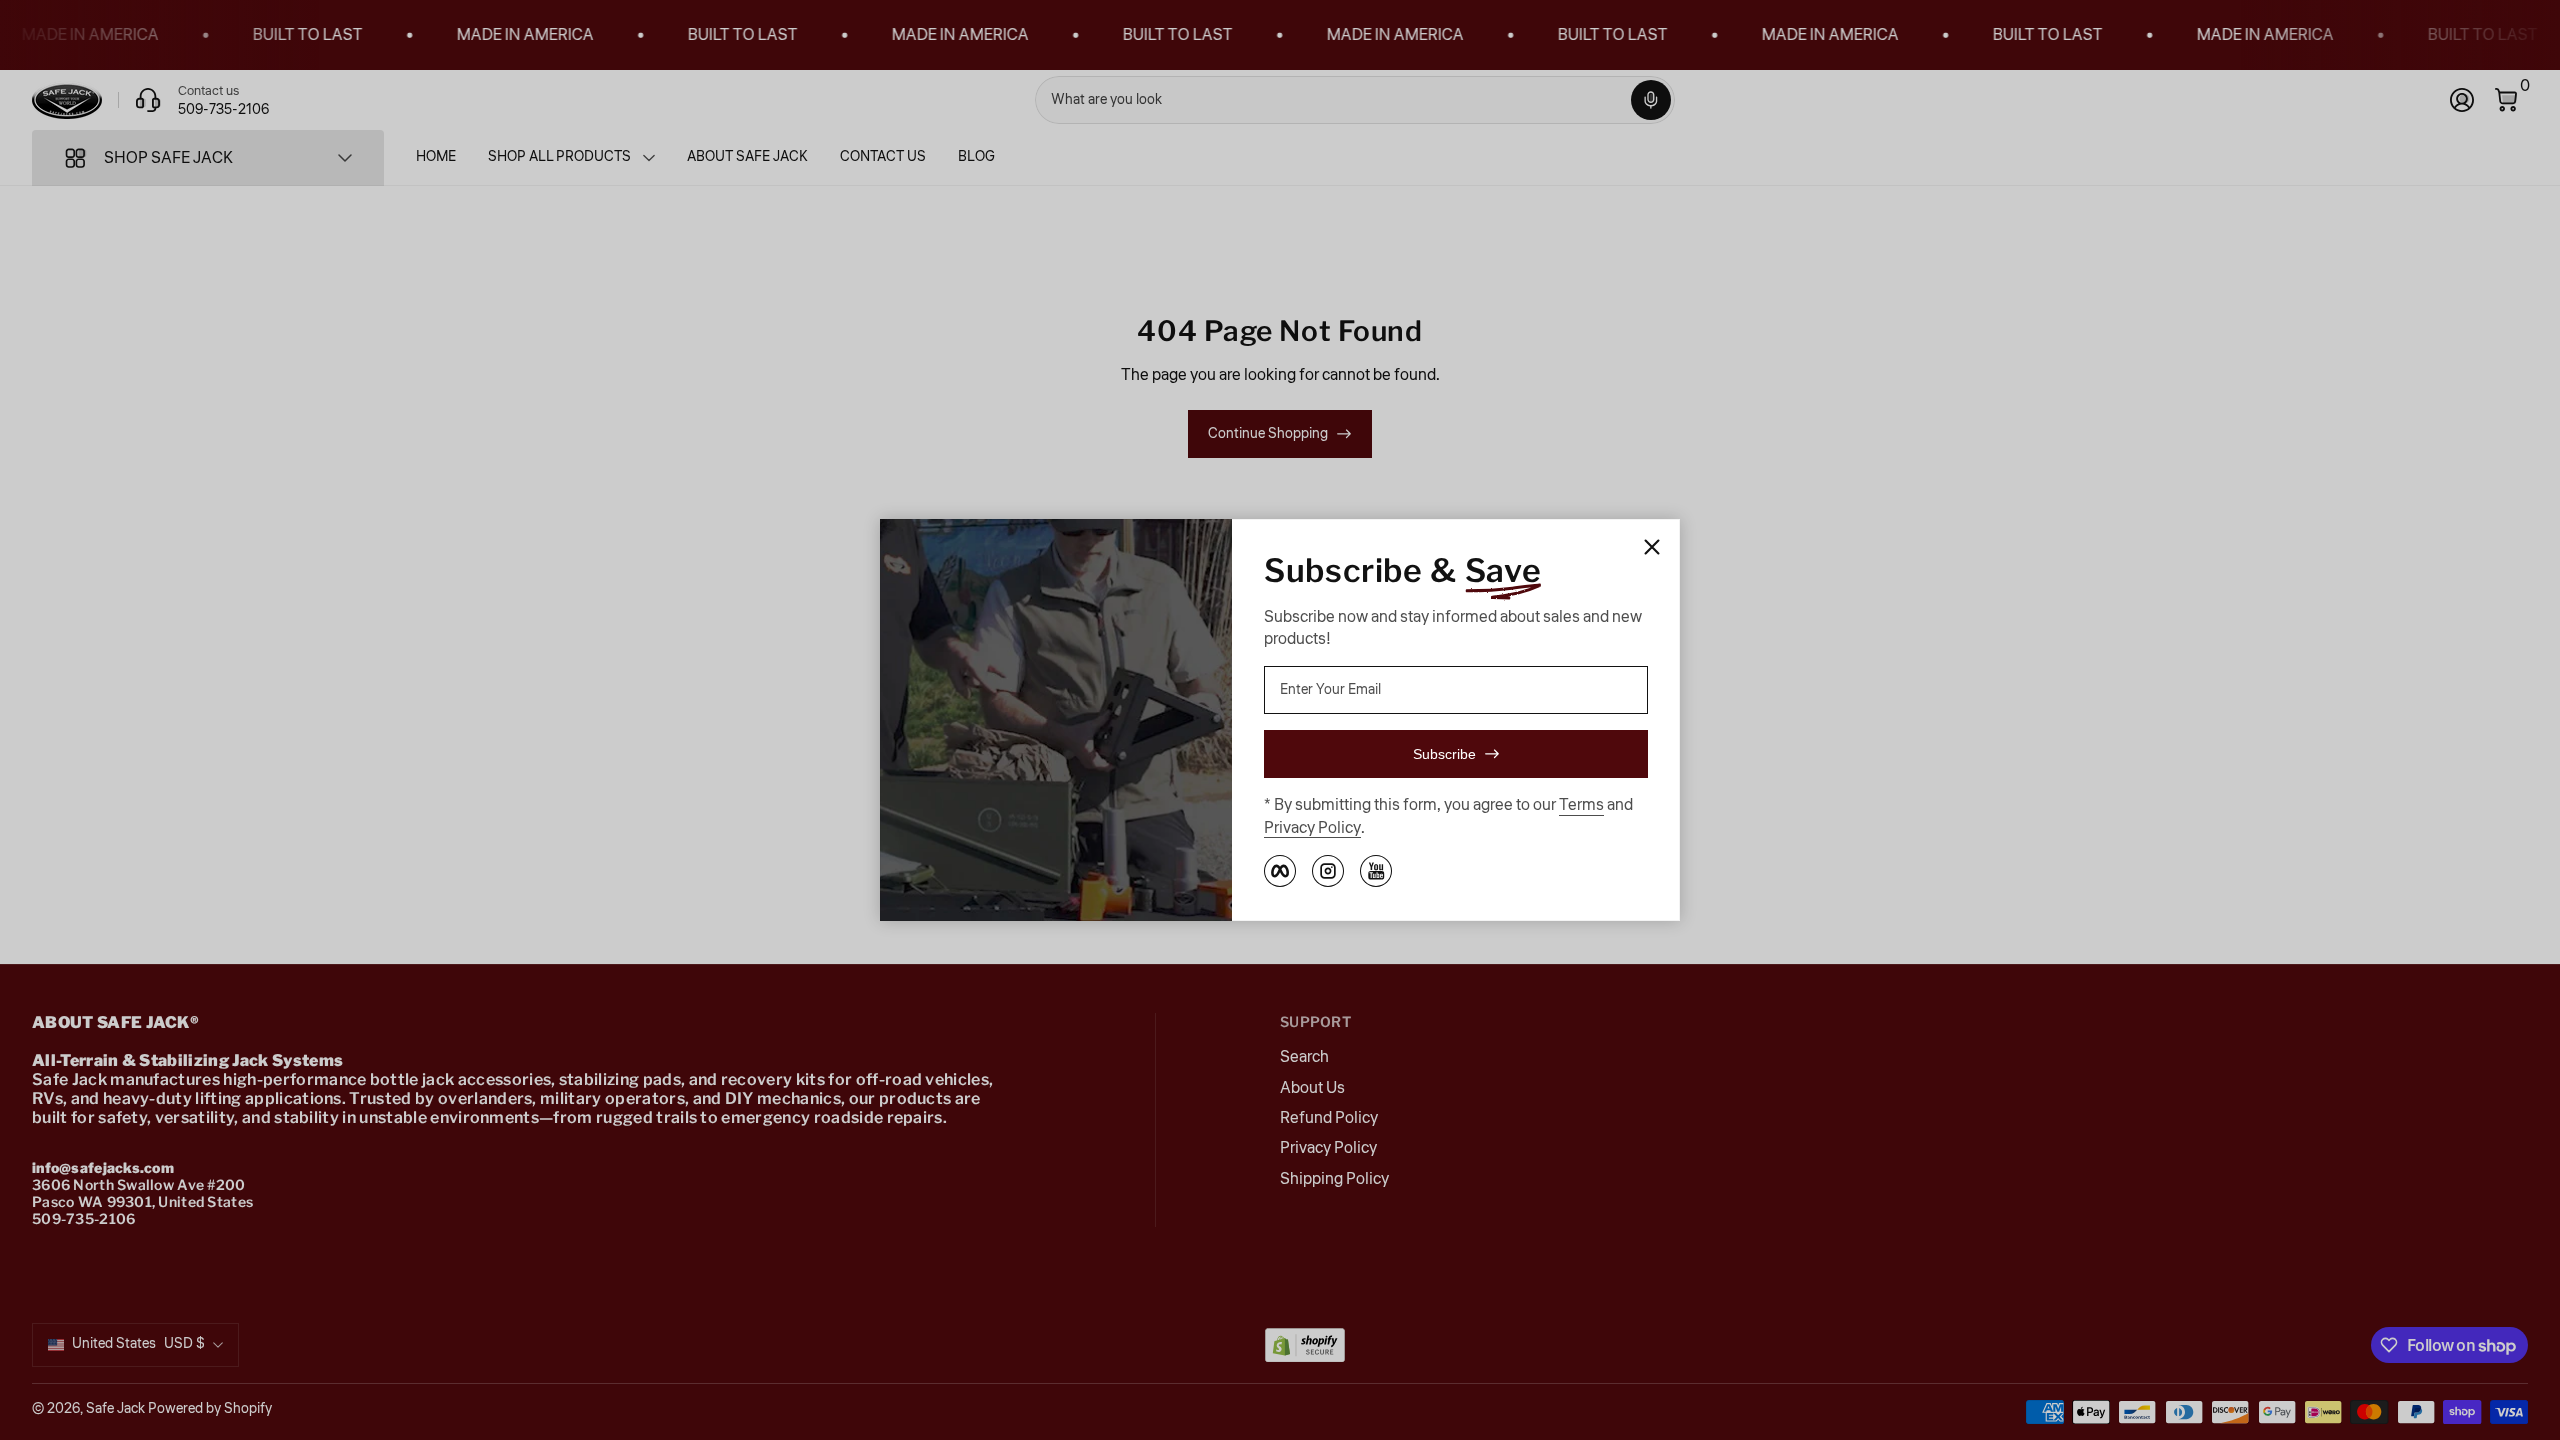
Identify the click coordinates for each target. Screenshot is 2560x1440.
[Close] (1652, 547)
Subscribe (1444, 754)
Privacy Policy (1312, 828)
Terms (1581, 805)
